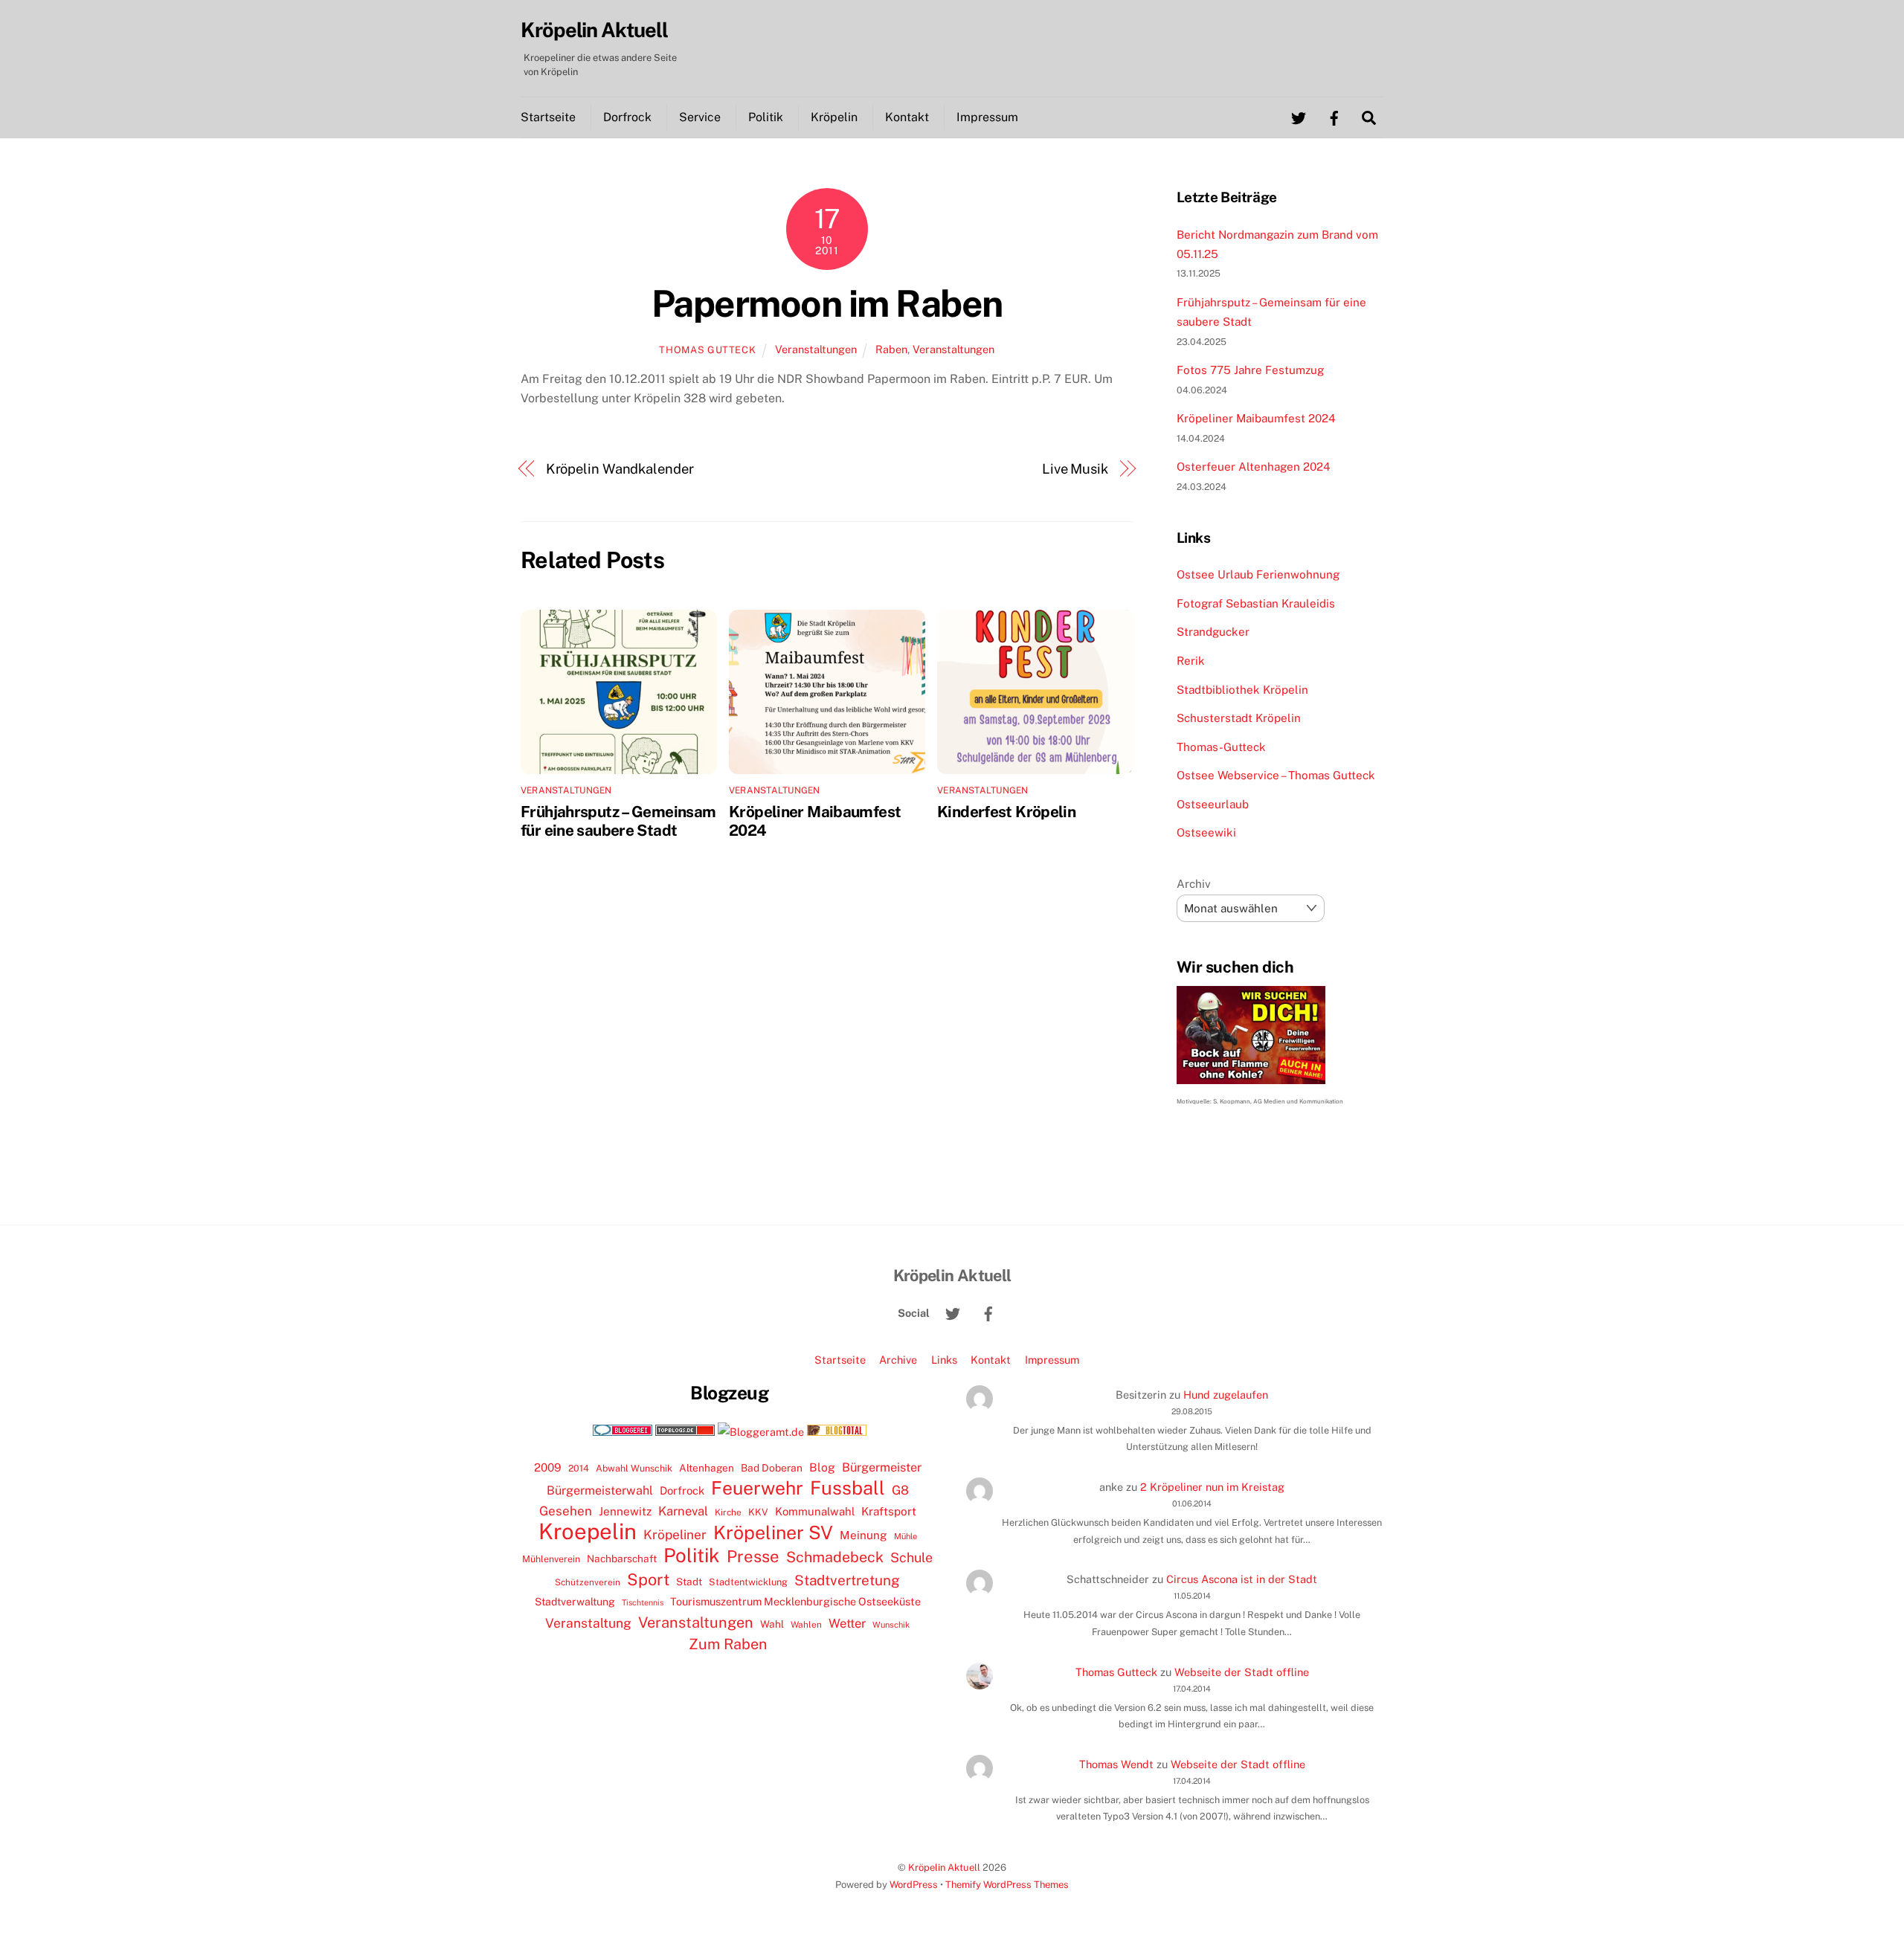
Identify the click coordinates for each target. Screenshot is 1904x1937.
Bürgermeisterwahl (600, 1490)
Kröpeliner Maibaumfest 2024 (1256, 418)
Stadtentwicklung (748, 1582)
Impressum (987, 117)
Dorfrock (627, 117)
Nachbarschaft (622, 1559)
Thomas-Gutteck (1221, 747)
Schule (911, 1557)
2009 (548, 1467)
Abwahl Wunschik (634, 1468)
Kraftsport (889, 1511)
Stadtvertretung (847, 1580)
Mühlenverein (551, 1559)
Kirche (728, 1512)
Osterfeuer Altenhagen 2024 (1254, 467)
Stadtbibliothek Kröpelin (1242, 690)
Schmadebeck (835, 1557)
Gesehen (566, 1511)
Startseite (548, 117)
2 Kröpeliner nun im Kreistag (1212, 1487)
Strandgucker (1213, 632)
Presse (753, 1556)
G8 (900, 1490)
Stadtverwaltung (575, 1602)
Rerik (1191, 661)
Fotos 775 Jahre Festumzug (1250, 370)
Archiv (1194, 884)
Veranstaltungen (816, 349)
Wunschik (891, 1624)
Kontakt (907, 117)
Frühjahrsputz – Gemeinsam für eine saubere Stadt (618, 821)
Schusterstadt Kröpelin (1239, 718)
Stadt (689, 1582)
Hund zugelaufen (1226, 1395)
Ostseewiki (1206, 832)
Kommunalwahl (815, 1511)
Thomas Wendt (1116, 1764)
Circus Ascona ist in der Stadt (1242, 1579)
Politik (766, 117)
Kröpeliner (675, 1535)
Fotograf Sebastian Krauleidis (1256, 603)
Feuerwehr (757, 1488)
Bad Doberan (772, 1468)
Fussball (848, 1488)
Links (944, 1360)
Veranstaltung (588, 1623)
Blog (822, 1467)
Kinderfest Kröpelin (1006, 812)
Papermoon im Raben (827, 303)
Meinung (863, 1535)
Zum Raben (728, 1644)
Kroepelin (588, 1532)
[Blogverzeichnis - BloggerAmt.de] (761, 1432)
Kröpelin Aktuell (944, 1867)
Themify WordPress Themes (1007, 1885)
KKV (758, 1512)
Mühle (906, 1536)
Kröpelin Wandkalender (620, 469)
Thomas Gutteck (707, 350)
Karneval (683, 1511)
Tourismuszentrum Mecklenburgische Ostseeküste (795, 1601)
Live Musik (1075, 469)
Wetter (847, 1623)
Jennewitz (625, 1511)
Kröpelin (834, 117)
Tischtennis (643, 1602)
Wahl (772, 1624)
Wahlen (806, 1625)
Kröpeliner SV (773, 1532)
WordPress (914, 1885)
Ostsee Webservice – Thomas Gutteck (1276, 775)
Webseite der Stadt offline (1242, 1672)
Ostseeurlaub (1213, 804)
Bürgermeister (882, 1467)
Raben (891, 349)
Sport (648, 1579)
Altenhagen (707, 1468)
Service (700, 117)
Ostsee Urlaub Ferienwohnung (1258, 574)
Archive (898, 1360)
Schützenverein (588, 1582)
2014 (579, 1468)
